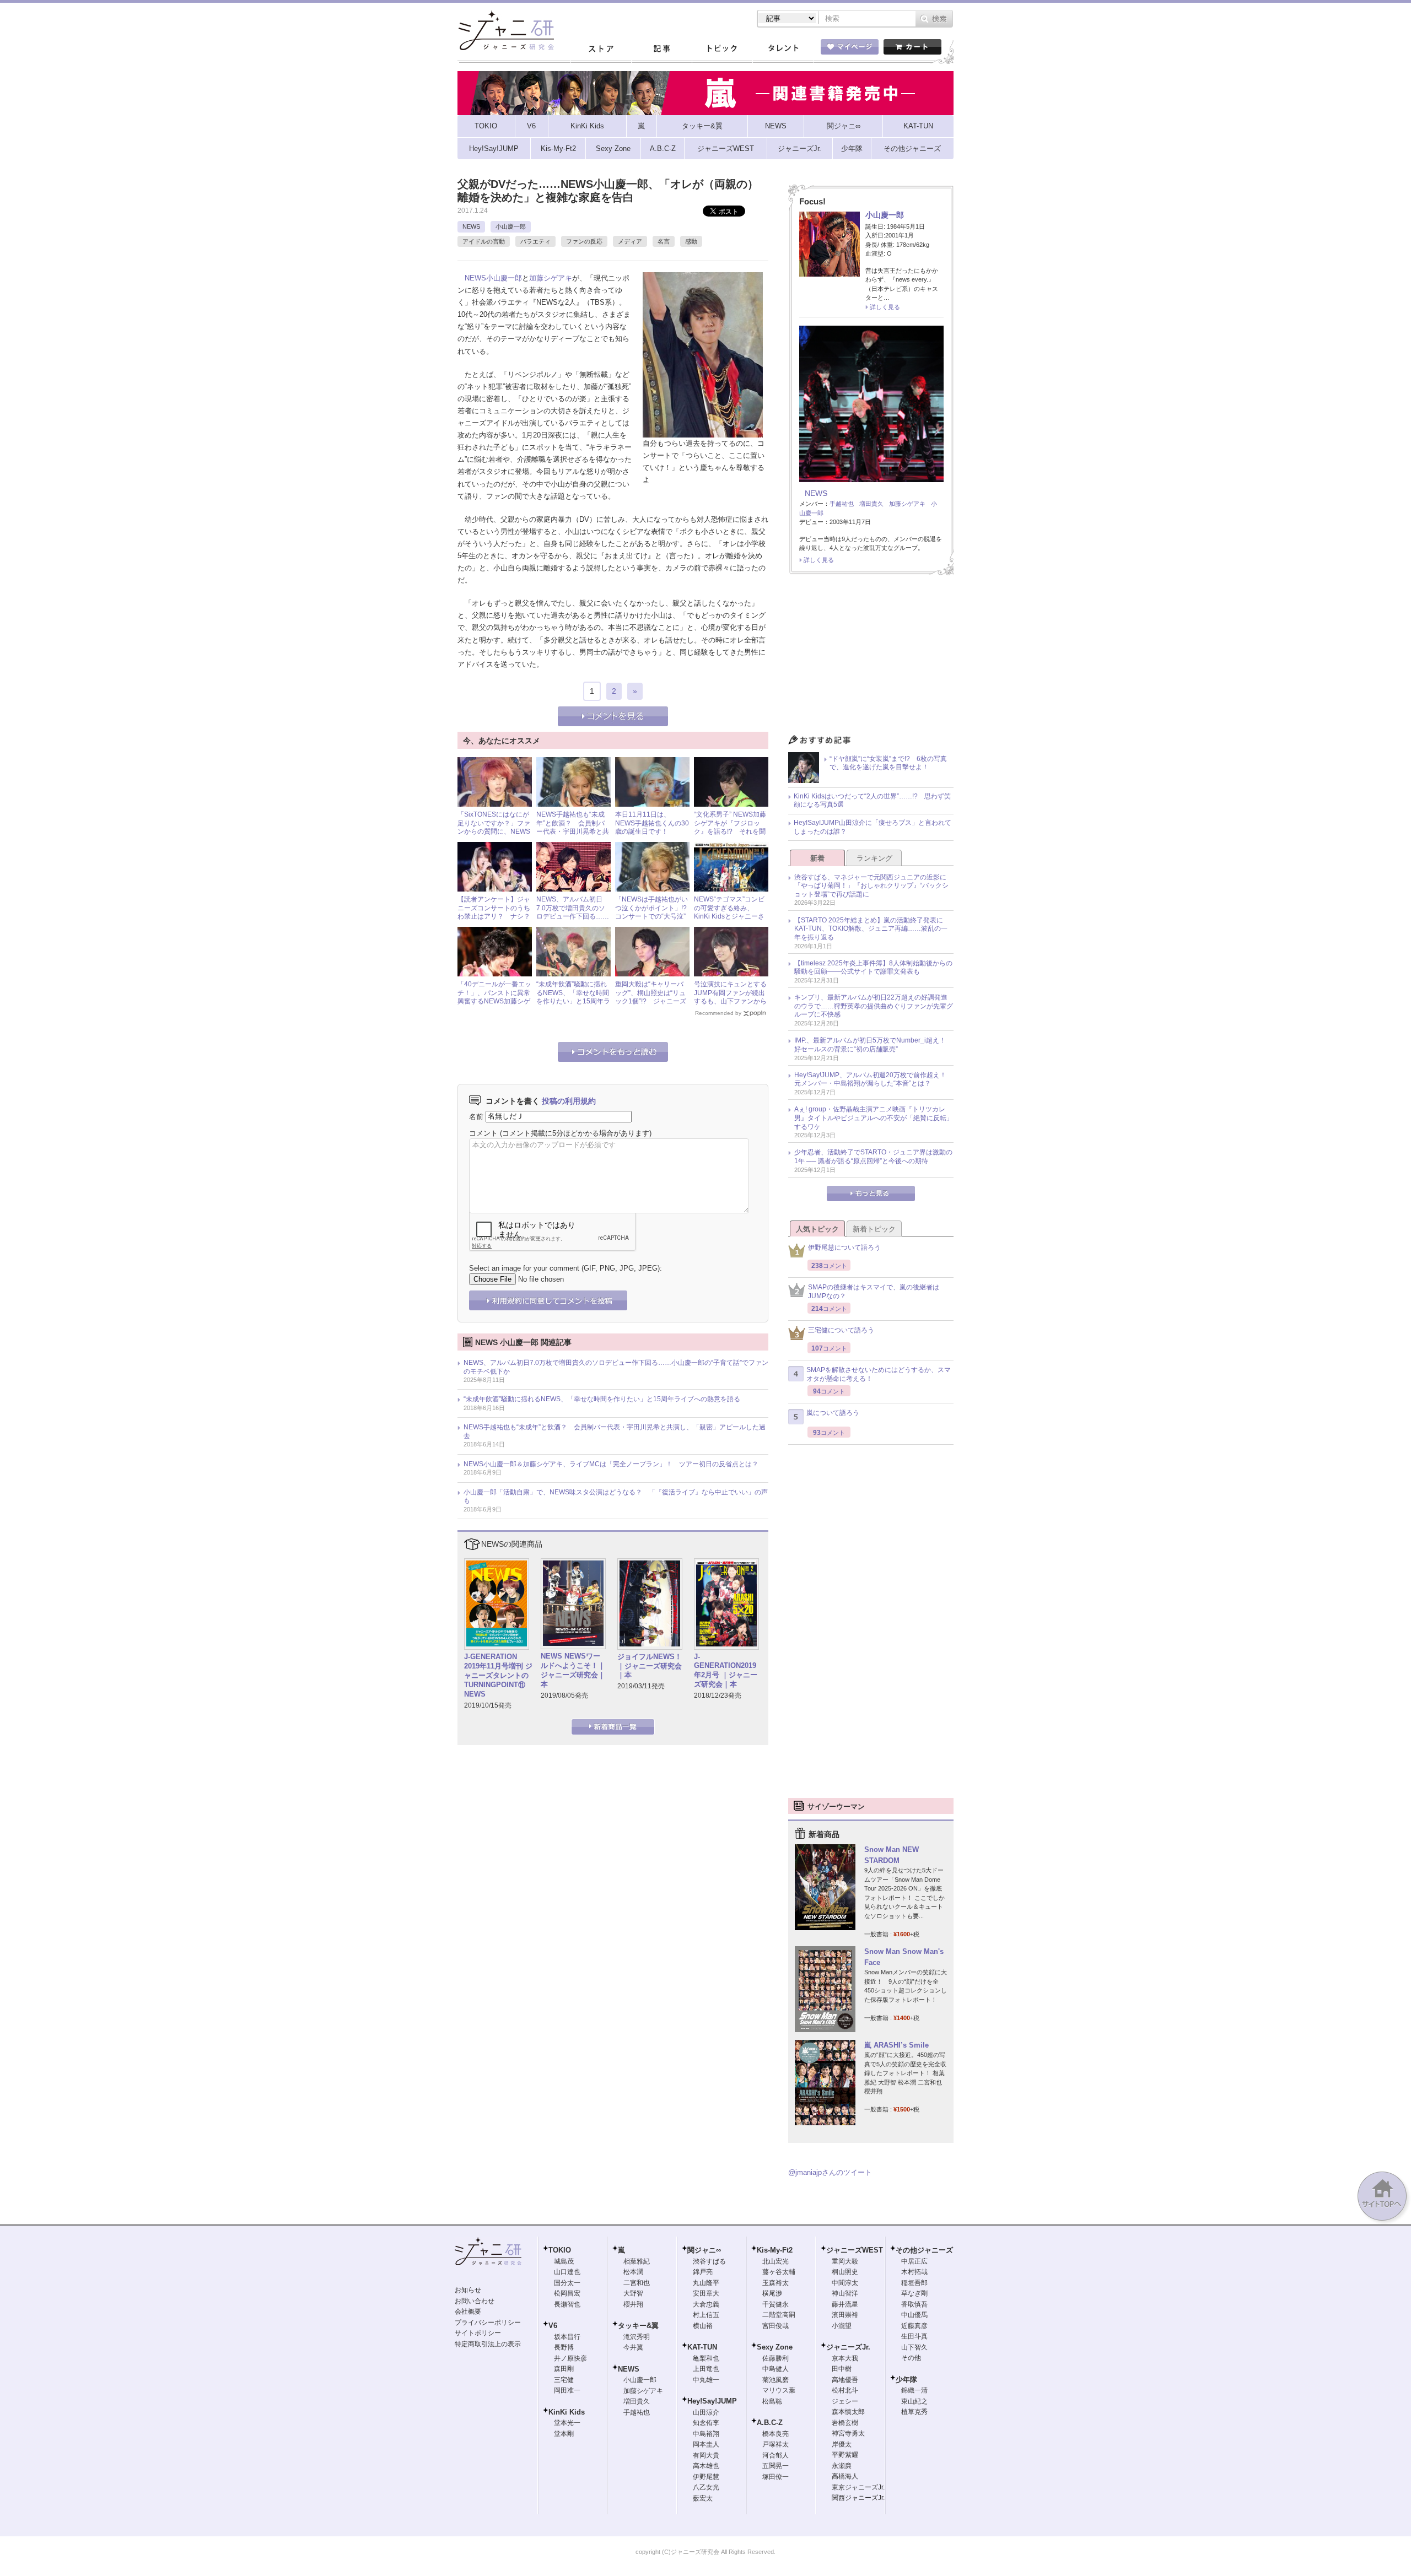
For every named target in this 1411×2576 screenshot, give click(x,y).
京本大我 (845, 2358)
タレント (783, 49)
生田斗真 (914, 2336)
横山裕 (703, 2326)
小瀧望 (842, 2326)
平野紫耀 (845, 2455)
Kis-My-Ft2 (775, 2250)
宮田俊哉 (775, 2326)
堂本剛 (564, 2434)
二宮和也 (637, 2283)
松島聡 (772, 2401)
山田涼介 (706, 2412)
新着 (817, 858)
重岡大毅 (845, 2261)
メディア (630, 241)
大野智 (633, 2293)
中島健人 (775, 2369)
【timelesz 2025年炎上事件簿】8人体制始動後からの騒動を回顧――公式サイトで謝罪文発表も (873, 968)
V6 (553, 2326)
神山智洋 (845, 2293)
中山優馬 (914, 2315)
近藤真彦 (914, 2326)
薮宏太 (703, 2498)
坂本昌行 (567, 2337)
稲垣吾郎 (914, 2283)
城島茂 (564, 2261)
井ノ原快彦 (570, 2358)
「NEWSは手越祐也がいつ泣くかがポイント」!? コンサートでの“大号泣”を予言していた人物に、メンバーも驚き (654, 916)
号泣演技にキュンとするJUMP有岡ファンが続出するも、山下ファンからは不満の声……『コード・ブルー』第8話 (730, 1001)
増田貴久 (871, 504)
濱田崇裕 (845, 2315)
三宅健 (564, 2380)
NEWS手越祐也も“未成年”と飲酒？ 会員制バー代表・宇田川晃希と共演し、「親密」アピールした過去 (573, 831)
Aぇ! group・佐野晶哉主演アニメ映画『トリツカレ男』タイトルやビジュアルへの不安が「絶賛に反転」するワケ (874, 1118)
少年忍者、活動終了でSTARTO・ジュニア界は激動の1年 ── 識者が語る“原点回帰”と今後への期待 (873, 1157)
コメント (483, 1133)
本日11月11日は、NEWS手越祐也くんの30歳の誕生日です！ (652, 823)
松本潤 (633, 2272)
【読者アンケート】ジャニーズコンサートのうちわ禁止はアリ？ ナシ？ (494, 908)
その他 (911, 2358)
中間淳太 (845, 2283)
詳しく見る (885, 307)
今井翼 (633, 2347)
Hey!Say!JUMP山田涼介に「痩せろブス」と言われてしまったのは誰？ (873, 827)
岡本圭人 (706, 2444)
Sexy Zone (775, 2347)
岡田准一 (567, 2390)
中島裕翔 (706, 2434)
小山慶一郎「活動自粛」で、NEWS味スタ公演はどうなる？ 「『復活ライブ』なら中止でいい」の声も (616, 1497)
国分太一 (567, 2283)
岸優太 (842, 2444)
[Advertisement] (871, 657)
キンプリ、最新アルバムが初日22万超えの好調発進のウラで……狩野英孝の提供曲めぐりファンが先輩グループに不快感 (874, 1006)
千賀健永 (775, 2304)
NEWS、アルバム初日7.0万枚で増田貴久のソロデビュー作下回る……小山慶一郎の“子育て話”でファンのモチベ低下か (616, 1367)
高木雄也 (706, 2466)
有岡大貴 (706, 2455)
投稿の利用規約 (569, 1101)
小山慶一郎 (511, 226)
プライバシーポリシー (488, 2323)
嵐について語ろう (833, 1413)
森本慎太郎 (848, 2412)
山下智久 (914, 2347)
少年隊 (906, 2380)
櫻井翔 (633, 2304)
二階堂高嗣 (779, 2315)
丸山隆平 (706, 2283)
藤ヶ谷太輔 (779, 2272)
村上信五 (706, 2315)
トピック (722, 49)
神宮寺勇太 (848, 2433)
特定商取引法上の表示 (488, 2344)
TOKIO (560, 2250)
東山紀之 (914, 2401)
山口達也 (567, 2272)
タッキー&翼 (638, 2326)
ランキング (874, 858)
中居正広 (914, 2261)
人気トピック (817, 1229)
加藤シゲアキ (551, 278)
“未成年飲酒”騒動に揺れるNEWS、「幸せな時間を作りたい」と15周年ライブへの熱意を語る (573, 997)
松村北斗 (845, 2390)
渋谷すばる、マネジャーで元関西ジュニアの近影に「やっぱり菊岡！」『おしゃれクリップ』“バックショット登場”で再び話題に (871, 886)
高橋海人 (845, 2476)
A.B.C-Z (770, 2423)
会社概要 (468, 2312)
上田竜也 (706, 2369)
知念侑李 (706, 2423)
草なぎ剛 (914, 2293)
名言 (664, 241)
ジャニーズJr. (848, 2347)
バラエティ (535, 241)
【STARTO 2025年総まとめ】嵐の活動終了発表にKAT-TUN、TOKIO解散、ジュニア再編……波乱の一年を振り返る (871, 929)
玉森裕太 (775, 2283)
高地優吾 (845, 2380)
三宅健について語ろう (841, 1330)
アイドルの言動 (484, 241)
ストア (601, 49)
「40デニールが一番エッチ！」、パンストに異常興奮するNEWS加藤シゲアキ (494, 997)
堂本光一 (567, 2423)
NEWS (471, 226)
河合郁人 (775, 2455)
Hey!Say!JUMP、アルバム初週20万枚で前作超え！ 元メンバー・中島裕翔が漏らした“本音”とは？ (874, 1079)
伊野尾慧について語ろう (844, 1248)
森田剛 (564, 2369)
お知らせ (468, 2290)
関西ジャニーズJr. (858, 2498)
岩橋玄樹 (845, 2423)
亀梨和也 (706, 2358)
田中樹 (842, 2369)
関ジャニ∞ (704, 2250)
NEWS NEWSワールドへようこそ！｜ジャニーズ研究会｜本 (573, 1670)
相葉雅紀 (637, 2261)
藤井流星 (845, 2304)
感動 (691, 241)
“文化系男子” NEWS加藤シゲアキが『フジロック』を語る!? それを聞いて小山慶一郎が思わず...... (730, 831)
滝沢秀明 (637, 2337)
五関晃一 (775, 2466)
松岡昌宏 (567, 2293)
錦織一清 (914, 2390)
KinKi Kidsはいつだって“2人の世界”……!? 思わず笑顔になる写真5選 (872, 801)
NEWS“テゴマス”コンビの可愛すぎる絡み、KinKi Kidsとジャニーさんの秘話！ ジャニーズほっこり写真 (730, 916)
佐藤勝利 (775, 2358)
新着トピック (874, 1229)
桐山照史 (845, 2272)
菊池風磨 (775, 2380)
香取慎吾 (914, 2304)
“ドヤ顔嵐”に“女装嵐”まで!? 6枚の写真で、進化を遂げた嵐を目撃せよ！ (888, 763)
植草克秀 (914, 2412)
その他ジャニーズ (924, 2250)
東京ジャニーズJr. (858, 2487)
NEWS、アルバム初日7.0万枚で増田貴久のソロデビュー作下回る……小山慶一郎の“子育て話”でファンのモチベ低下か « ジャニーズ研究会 (573, 921)
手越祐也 (842, 504)
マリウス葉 (779, 2390)
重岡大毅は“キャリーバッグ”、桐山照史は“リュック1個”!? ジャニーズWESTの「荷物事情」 (651, 997)
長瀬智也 (567, 2304)
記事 (661, 49)
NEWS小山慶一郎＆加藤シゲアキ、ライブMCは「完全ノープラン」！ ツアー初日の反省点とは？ (611, 1464)
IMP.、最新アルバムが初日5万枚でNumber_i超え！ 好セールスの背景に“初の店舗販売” (873, 1045)
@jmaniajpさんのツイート (830, 2172)
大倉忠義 (706, 2304)
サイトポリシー (478, 2333)
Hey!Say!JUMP (712, 2401)
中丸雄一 (706, 2380)
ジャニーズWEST (855, 2250)
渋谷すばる (709, 2261)
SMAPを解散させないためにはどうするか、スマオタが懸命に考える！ (879, 1374)
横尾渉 (772, 2293)
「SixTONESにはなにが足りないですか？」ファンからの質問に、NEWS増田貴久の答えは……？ (494, 827)
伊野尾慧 (706, 2477)
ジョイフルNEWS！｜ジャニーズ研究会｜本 (650, 1666)
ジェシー (845, 2401)
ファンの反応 (584, 241)
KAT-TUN (702, 2347)
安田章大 (706, 2293)
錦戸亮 (703, 2272)
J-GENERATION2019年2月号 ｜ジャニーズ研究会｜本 (726, 1671)
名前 (476, 1116)
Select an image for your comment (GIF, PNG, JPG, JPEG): (566, 1268)
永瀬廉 (842, 2466)
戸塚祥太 (775, 2444)
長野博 (564, 2347)
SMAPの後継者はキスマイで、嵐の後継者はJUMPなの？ (874, 1292)
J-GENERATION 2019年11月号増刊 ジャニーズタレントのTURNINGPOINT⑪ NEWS (498, 1675)
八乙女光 (706, 2487)
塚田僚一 (775, 2477)
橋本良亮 (775, 2434)
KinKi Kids (567, 2412)
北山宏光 (775, 2261)
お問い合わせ (475, 2301)
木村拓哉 (914, 2272)
